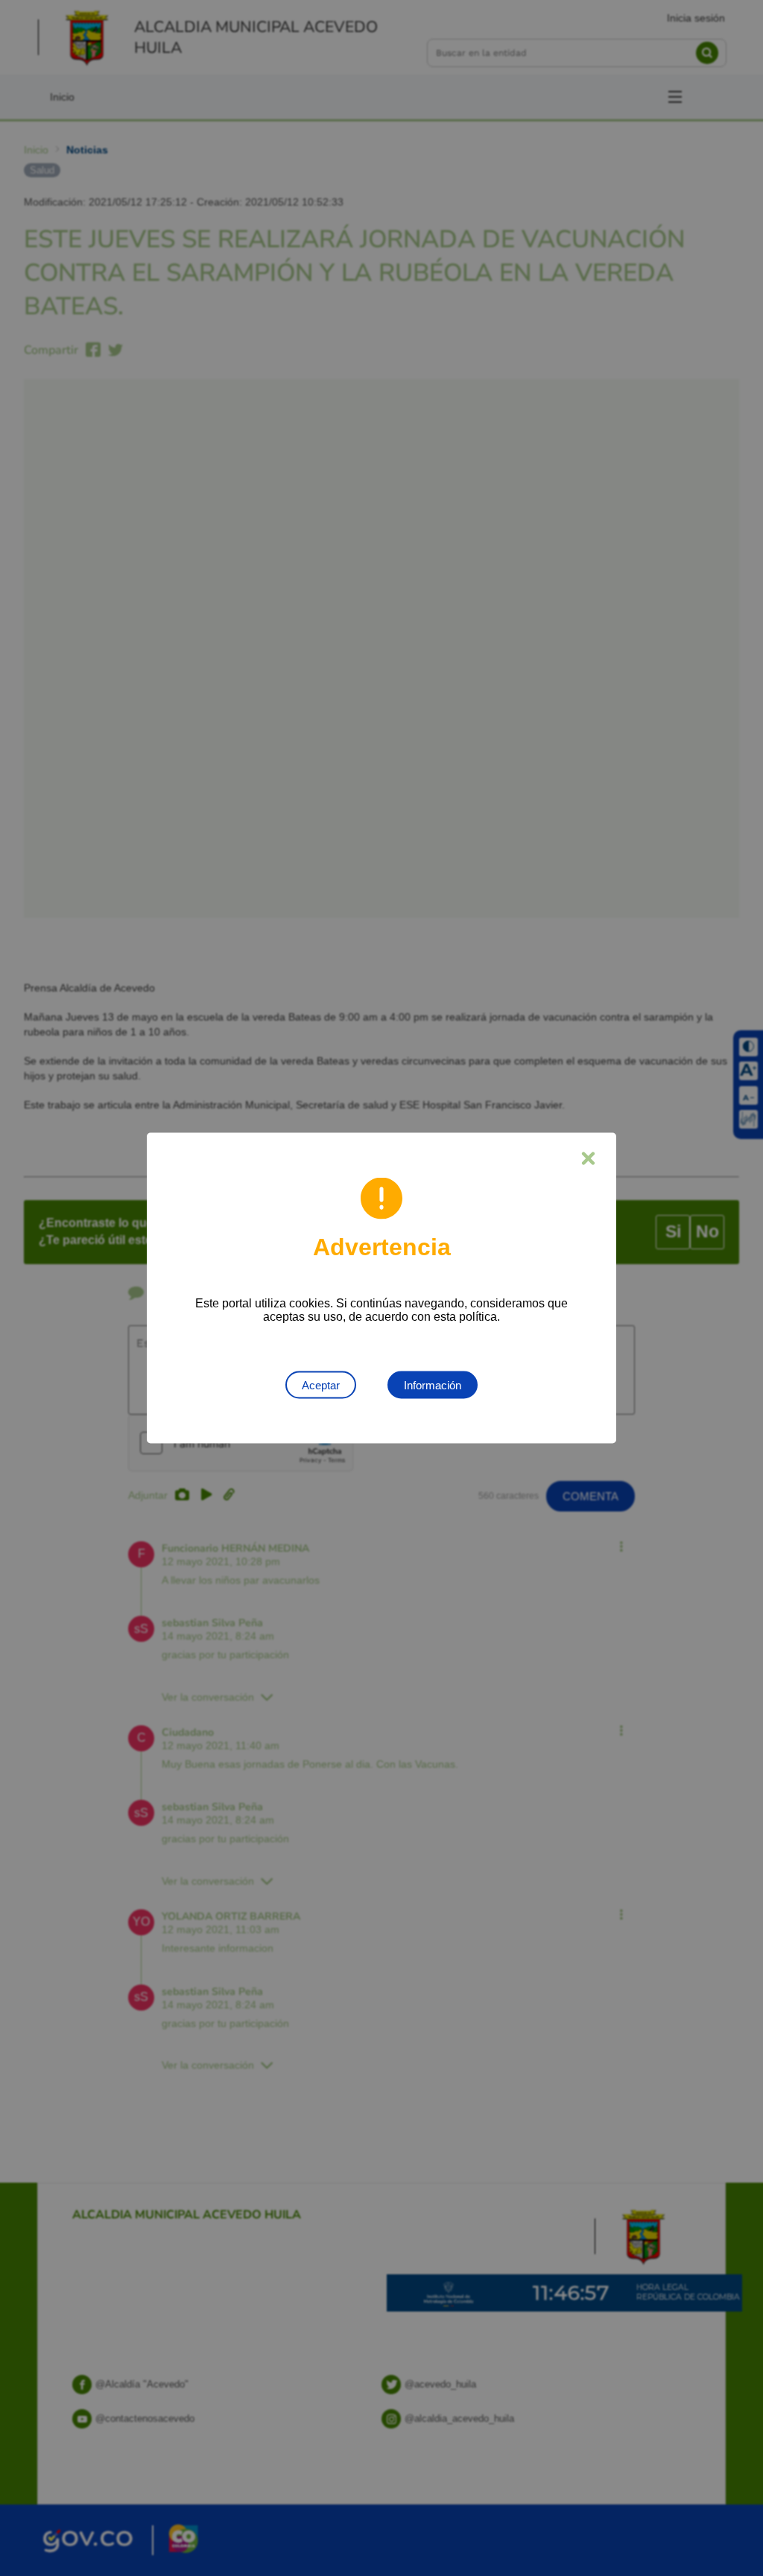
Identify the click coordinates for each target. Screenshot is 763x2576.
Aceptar (321, 1385)
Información (433, 1385)
